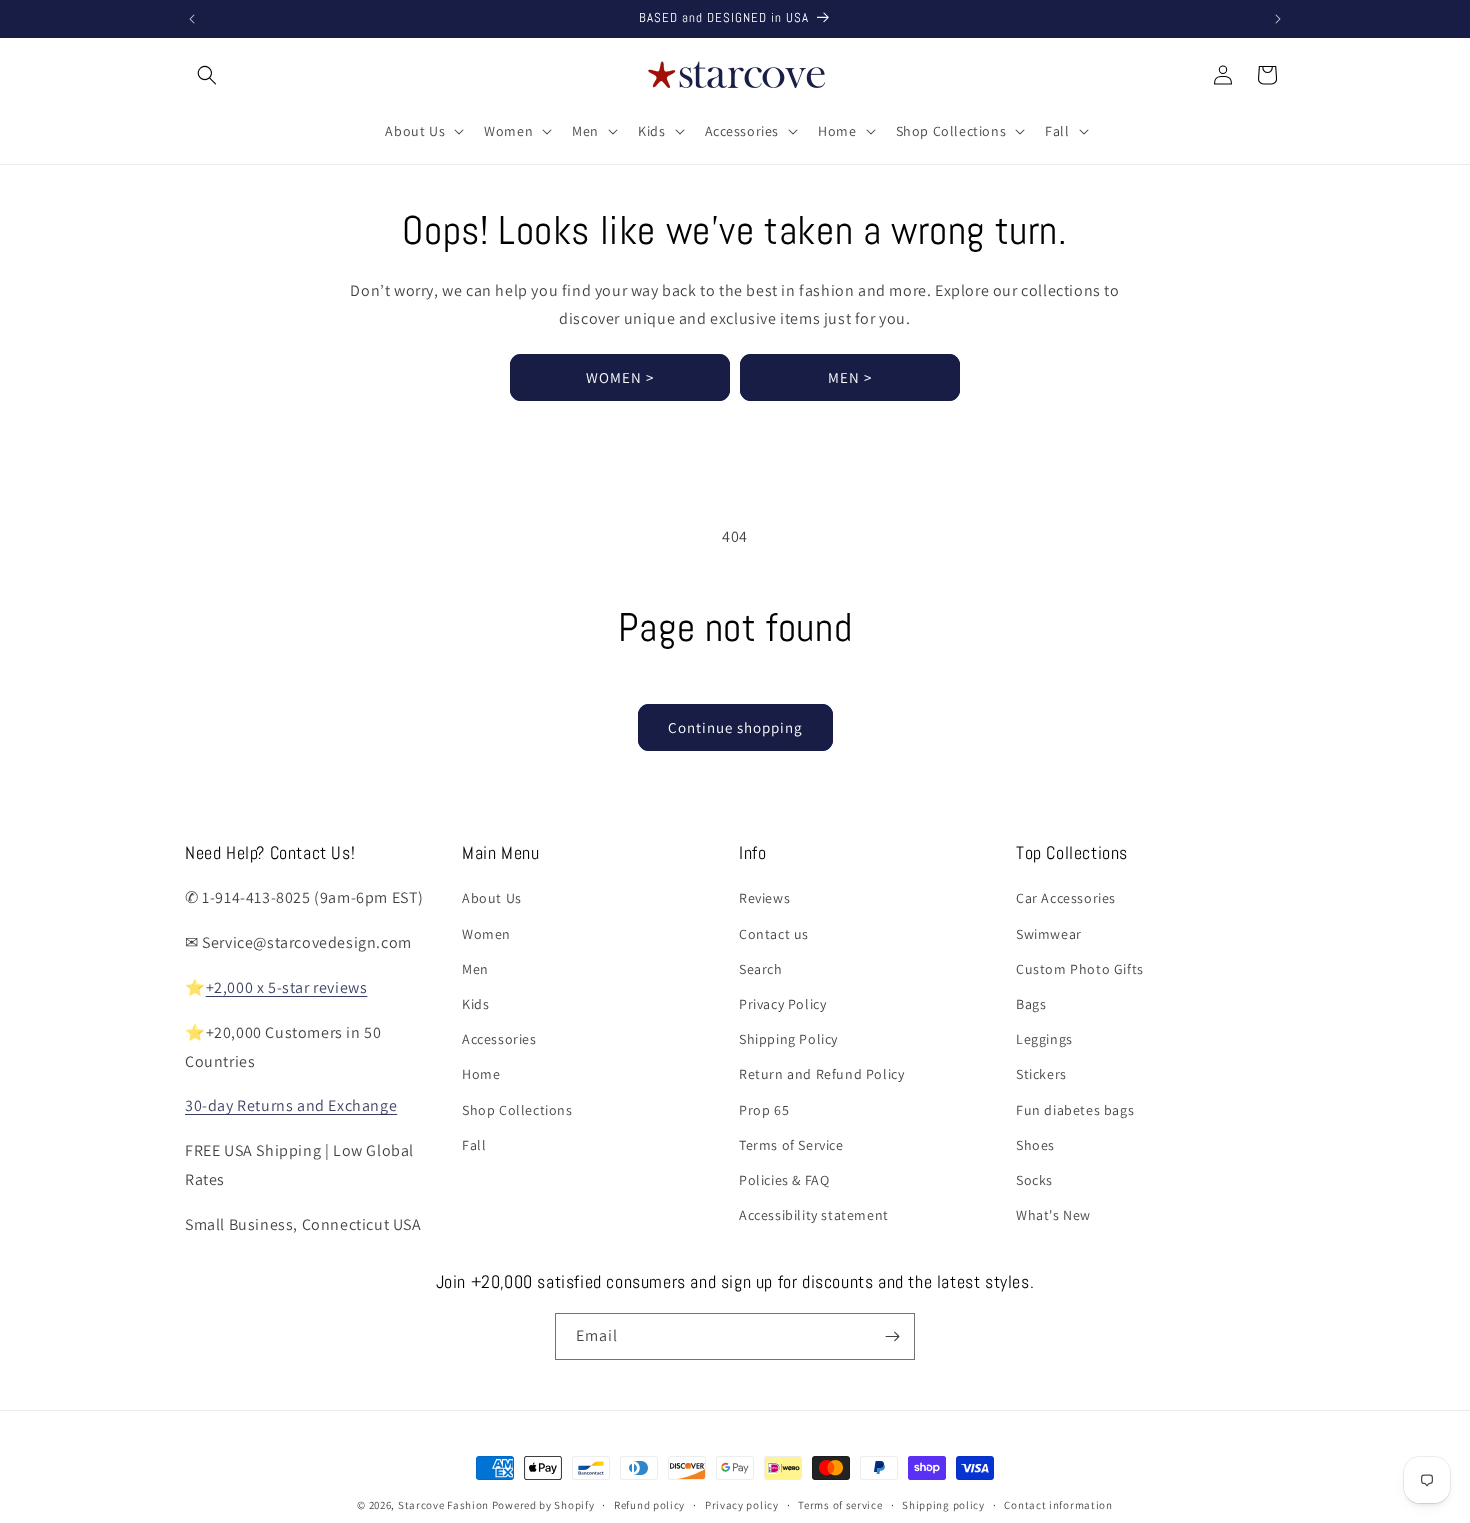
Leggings (1044, 1039)
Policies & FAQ (784, 1180)
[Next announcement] (1278, 19)
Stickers (1041, 1074)
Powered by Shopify (543, 1505)
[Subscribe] (892, 1336)
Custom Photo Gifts (1080, 969)
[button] (207, 75)
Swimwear (1049, 934)
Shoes (1035, 1145)
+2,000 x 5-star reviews (287, 987)
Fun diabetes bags (1075, 1110)
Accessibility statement (814, 1215)
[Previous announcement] (192, 19)
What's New (1053, 1215)
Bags (1031, 1004)
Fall (474, 1145)
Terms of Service (791, 1145)
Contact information (1058, 1505)
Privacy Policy (782, 1004)
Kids (475, 1004)
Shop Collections (517, 1110)
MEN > (850, 377)
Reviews (764, 898)
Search (761, 969)
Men (475, 969)
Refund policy (649, 1505)
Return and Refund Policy (821, 1074)
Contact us (774, 934)
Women (486, 934)
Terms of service (840, 1505)
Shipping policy (943, 1505)
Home (481, 1074)
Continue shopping (735, 727)
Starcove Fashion (443, 1505)
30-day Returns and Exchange (291, 1105)
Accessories (499, 1039)
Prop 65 (764, 1110)
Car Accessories (1066, 898)
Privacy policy (742, 1505)
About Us (492, 898)
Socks (1034, 1180)
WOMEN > (620, 377)
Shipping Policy (788, 1039)
